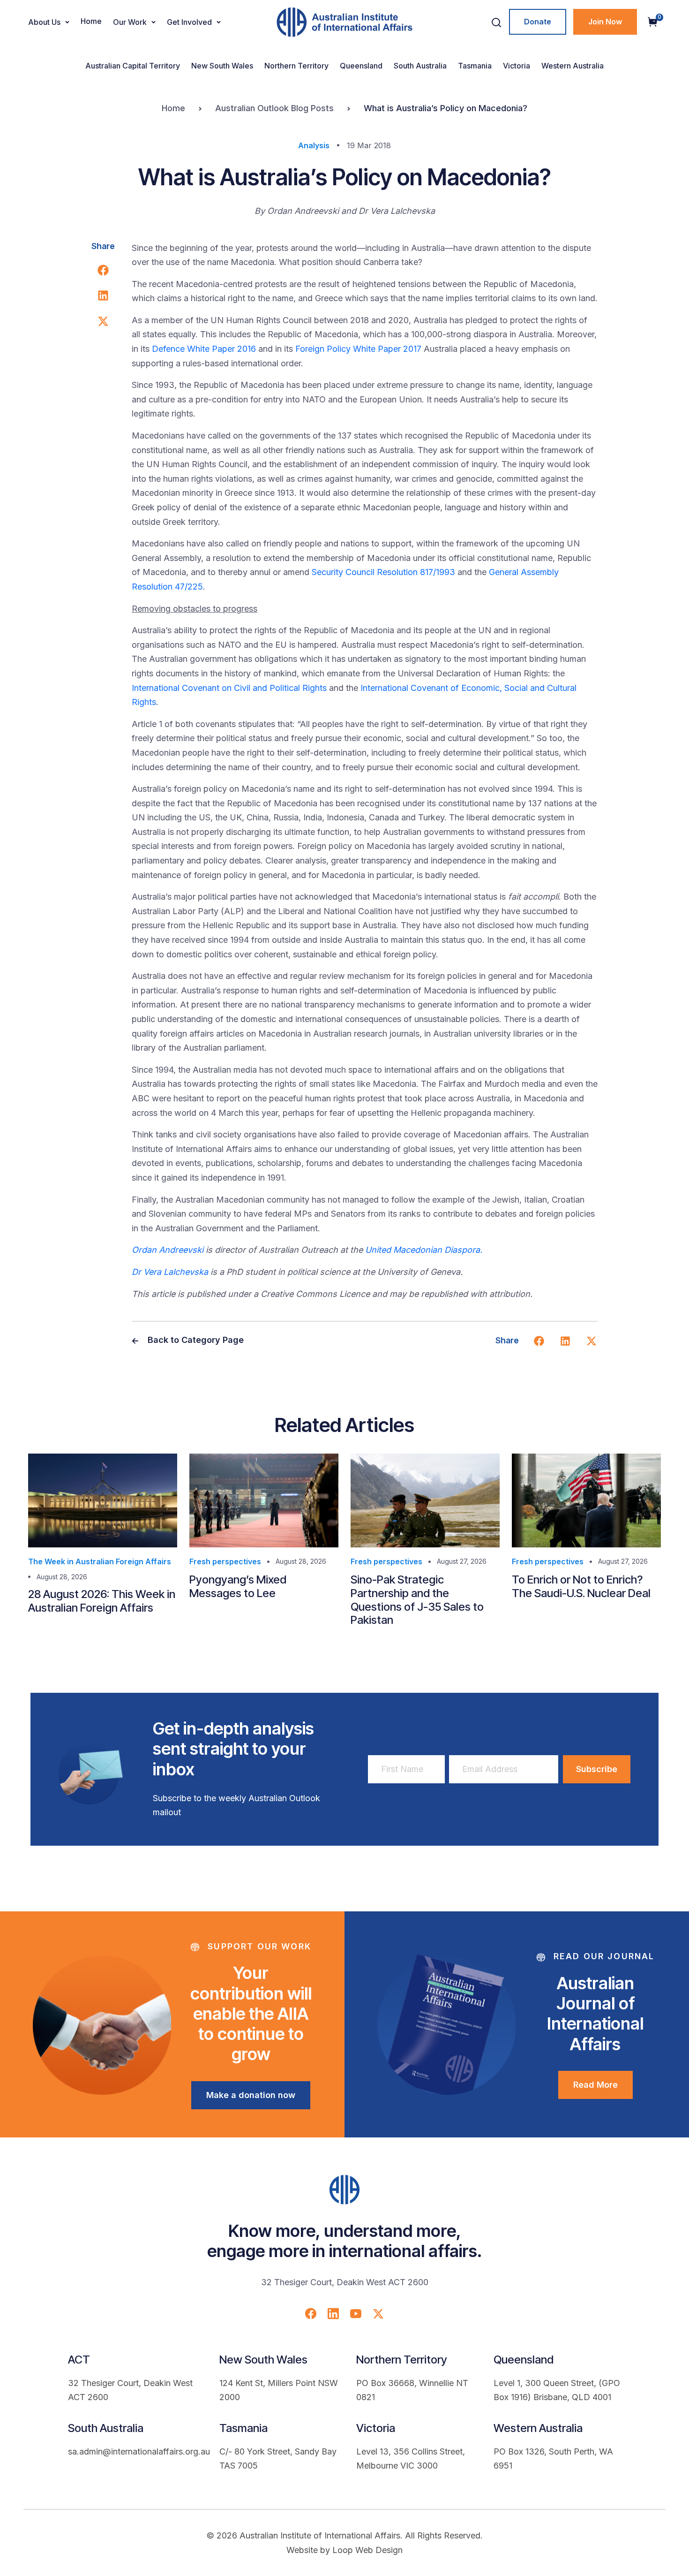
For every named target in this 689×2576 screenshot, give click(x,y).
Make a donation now (251, 2095)
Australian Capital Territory (133, 66)
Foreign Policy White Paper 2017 (358, 349)
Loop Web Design (367, 2550)
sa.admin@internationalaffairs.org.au (139, 2451)
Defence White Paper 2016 (204, 349)
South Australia (420, 66)
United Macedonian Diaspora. (424, 1250)
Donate (538, 22)
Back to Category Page (195, 1340)
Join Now (605, 22)
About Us (44, 22)
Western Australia (573, 66)
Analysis (314, 145)
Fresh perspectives (225, 1561)
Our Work (130, 22)
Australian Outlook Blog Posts (274, 108)
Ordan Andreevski (168, 1250)
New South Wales (222, 66)
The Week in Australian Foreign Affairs (100, 1561)
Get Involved (189, 22)
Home (91, 21)
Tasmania (475, 66)
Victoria (517, 66)
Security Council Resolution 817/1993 (383, 572)
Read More (595, 2085)
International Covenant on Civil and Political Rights (229, 688)
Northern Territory (296, 66)
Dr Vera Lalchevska (170, 1272)
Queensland (361, 66)
